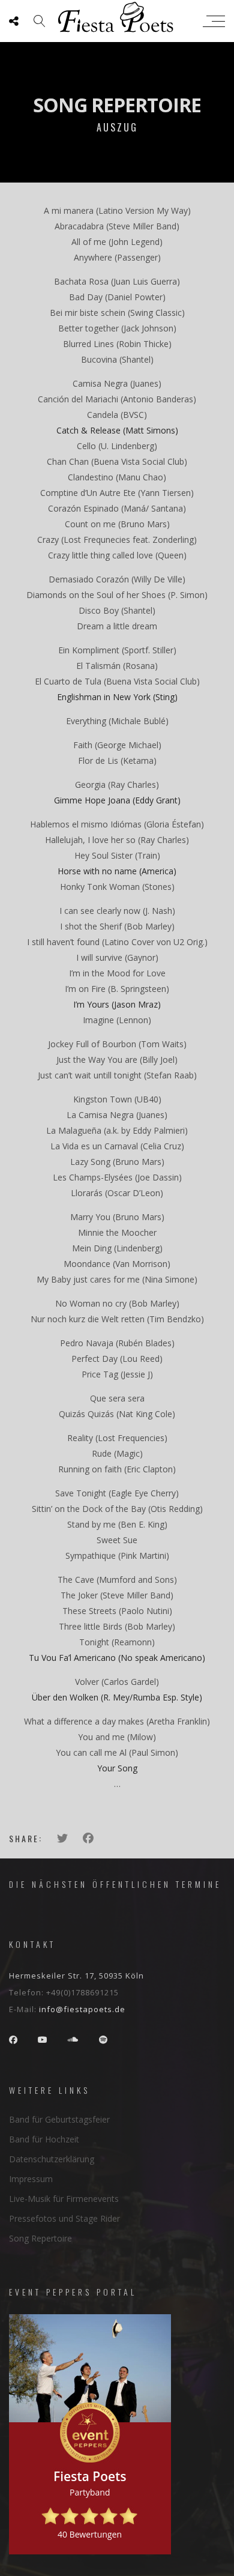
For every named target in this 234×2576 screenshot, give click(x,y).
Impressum (31, 2179)
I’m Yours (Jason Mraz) (117, 1004)
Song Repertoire (40, 2238)
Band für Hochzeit (44, 2139)
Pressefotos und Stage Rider (64, 2218)
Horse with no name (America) (117, 871)
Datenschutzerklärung (52, 2159)
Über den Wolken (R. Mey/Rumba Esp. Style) (117, 1697)
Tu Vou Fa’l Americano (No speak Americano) (117, 1658)
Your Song (117, 1768)
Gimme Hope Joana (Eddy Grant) (117, 800)
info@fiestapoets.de (82, 2009)
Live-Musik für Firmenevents (64, 2199)
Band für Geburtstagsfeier (59, 2119)
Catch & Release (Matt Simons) (117, 430)
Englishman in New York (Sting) (117, 697)
